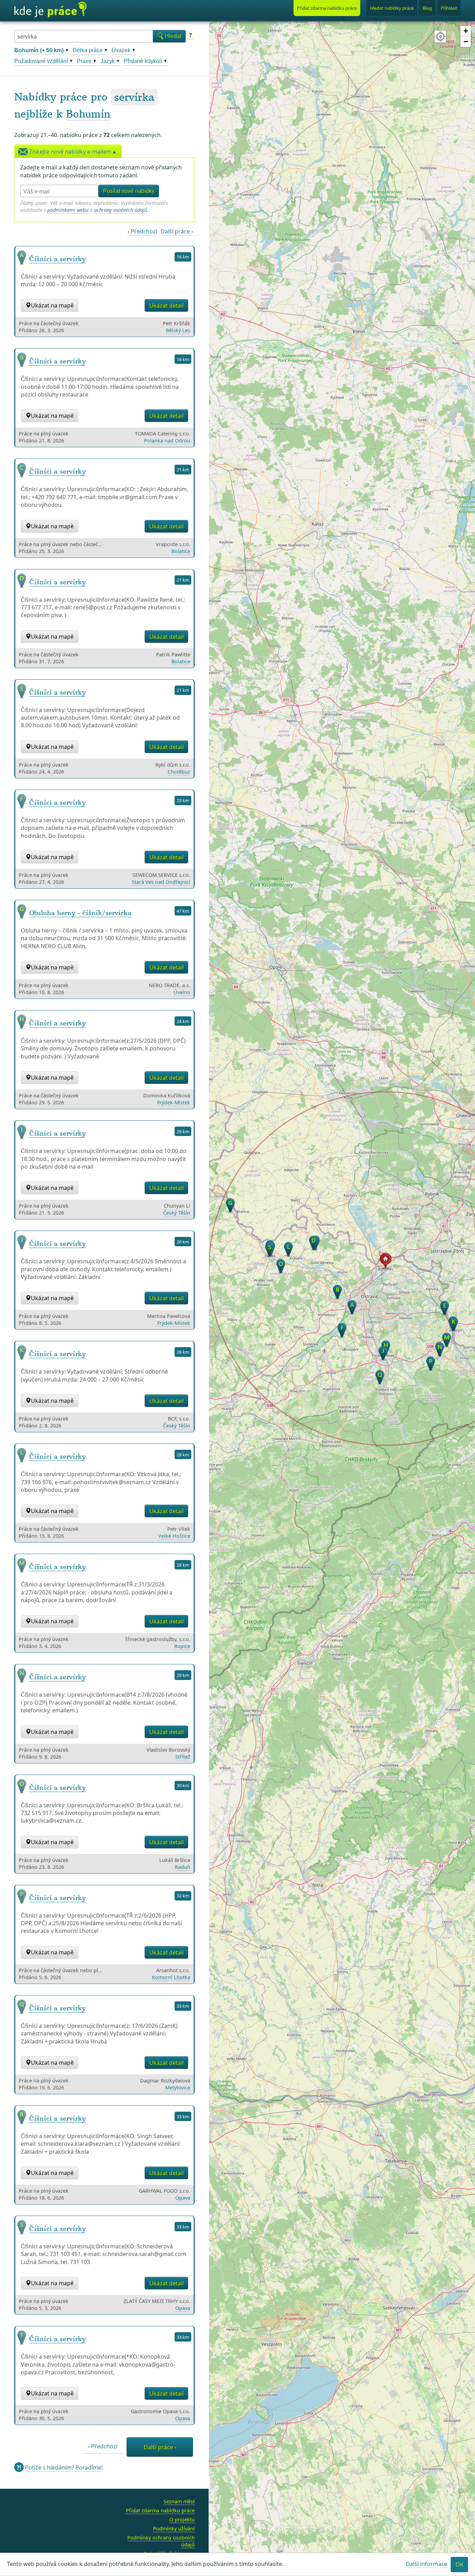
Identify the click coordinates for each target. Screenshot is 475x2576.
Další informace (426, 2564)
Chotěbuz (179, 772)
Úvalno (182, 992)
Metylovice (178, 2087)
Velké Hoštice (174, 1536)
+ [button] (466, 31)
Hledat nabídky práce (392, 8)
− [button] (466, 42)
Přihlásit (449, 8)
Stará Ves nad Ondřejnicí (161, 882)
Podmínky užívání (174, 2529)
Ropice (182, 1646)
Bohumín (88, 114)
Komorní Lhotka (171, 1977)
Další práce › (177, 231)
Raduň (183, 1867)
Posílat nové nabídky (129, 191)
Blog (427, 8)
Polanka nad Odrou (167, 441)
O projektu (182, 2519)
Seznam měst (179, 2501)
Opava (183, 2198)
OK (460, 2565)
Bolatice (181, 551)
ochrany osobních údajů (120, 210)
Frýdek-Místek (174, 1102)
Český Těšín (177, 1213)
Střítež (183, 1757)
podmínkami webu (68, 210)
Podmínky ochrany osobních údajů (161, 2541)
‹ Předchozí (142, 231)
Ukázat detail (166, 305)
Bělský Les (178, 330)
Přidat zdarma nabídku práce (160, 2510)
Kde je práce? (50, 10)
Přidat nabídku (327, 8)
